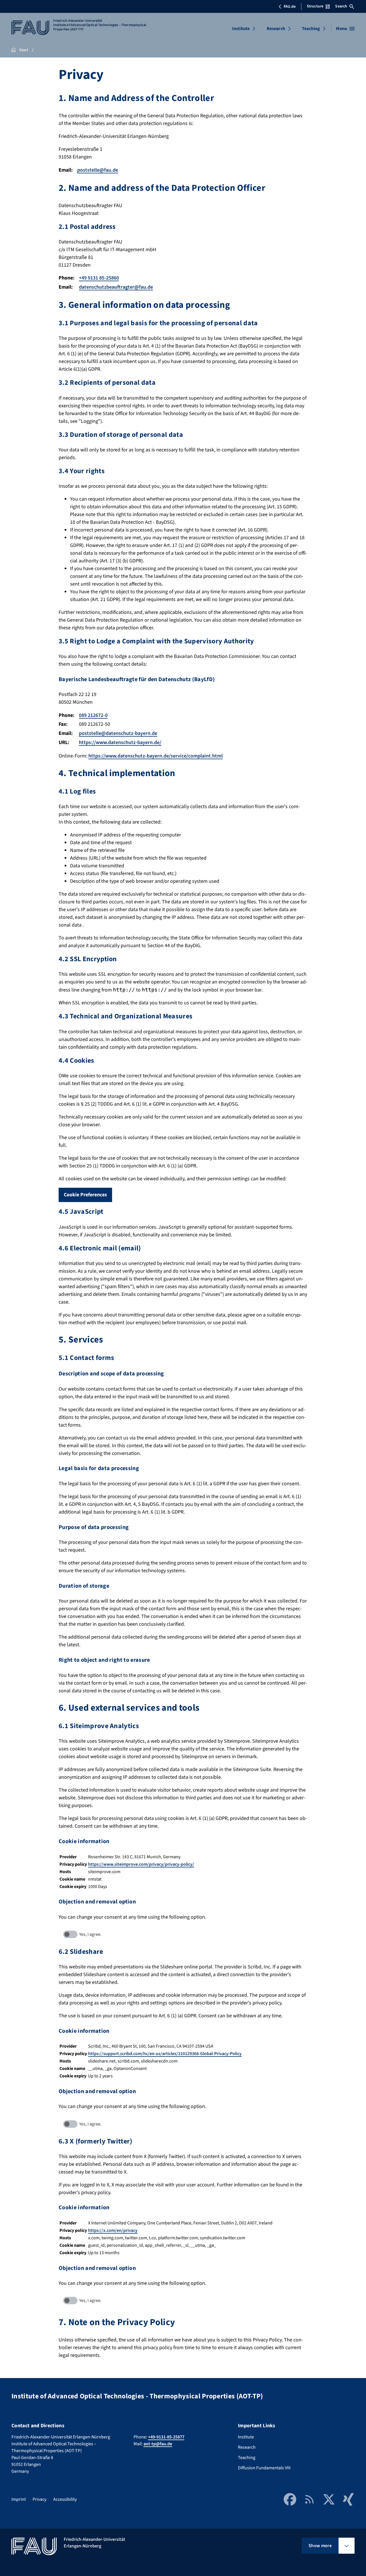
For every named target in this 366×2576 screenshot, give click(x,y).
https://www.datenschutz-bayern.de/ (120, 742)
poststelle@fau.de (98, 170)
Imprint (19, 2499)
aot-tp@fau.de (158, 2444)
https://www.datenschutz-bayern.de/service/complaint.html (156, 756)
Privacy (39, 2499)
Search (341, 6)
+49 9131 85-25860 (99, 278)
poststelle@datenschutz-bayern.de (118, 733)
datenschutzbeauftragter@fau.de (116, 287)
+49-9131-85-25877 (166, 2437)
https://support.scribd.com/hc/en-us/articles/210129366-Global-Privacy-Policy (165, 2054)
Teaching (311, 29)
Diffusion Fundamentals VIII (264, 2468)
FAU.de (290, 7)
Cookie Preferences (85, 1195)
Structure (315, 6)
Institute (241, 29)
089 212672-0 (93, 715)
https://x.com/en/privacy (113, 2230)
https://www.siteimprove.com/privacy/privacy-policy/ (141, 1864)
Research (276, 29)
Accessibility (65, 2499)
